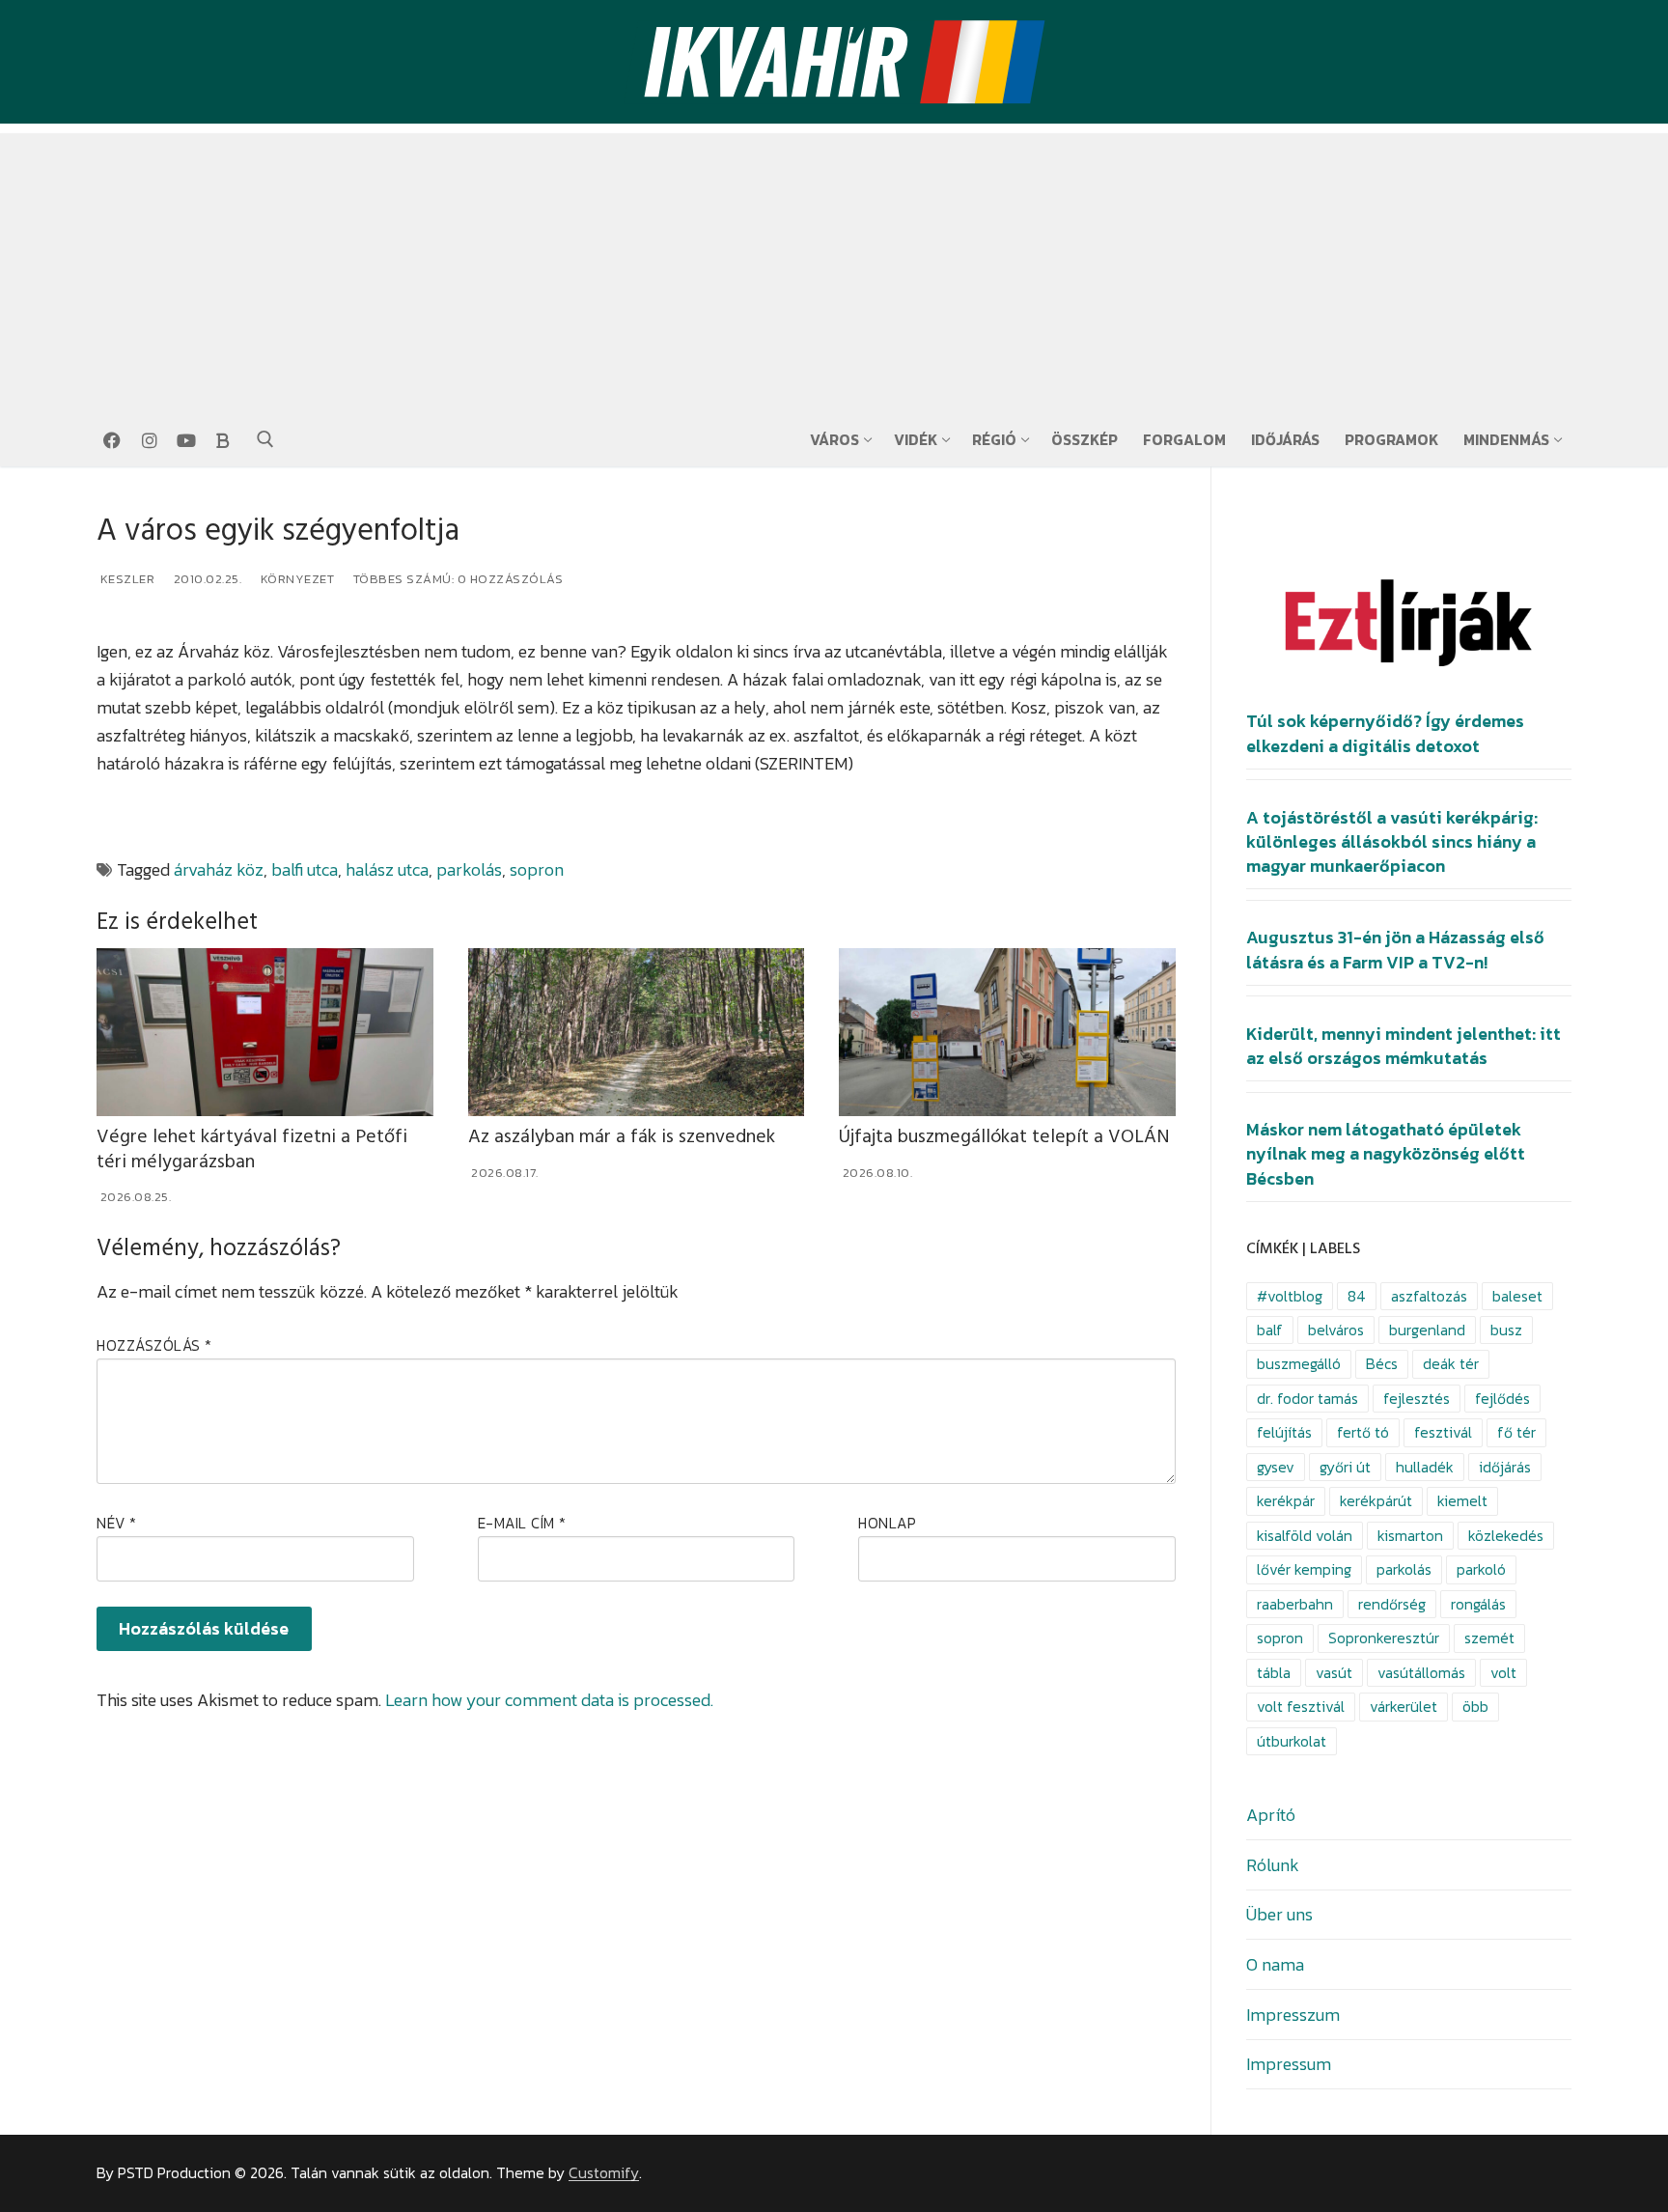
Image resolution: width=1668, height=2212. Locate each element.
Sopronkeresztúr (1384, 1638)
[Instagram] (149, 440)
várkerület (1404, 1707)
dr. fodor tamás (1307, 1399)
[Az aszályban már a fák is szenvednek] (637, 1032)
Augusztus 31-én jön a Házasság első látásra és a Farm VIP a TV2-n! (1395, 950)
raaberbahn (1295, 1604)
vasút (1334, 1673)
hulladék (1425, 1467)
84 (1357, 1296)
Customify (604, 2173)
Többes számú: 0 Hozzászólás (456, 579)
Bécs (1382, 1364)
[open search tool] (265, 439)
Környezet (295, 579)
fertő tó (1363, 1432)
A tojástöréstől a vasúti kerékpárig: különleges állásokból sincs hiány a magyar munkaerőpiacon (1392, 842)
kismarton (1410, 1536)
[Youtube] (186, 440)
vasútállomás (1421, 1673)
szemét (1489, 1638)
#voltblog (1290, 1296)
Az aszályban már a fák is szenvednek (622, 1137)
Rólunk (1273, 1865)
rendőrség (1392, 1604)
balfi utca (305, 869)
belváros (1336, 1330)
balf (1270, 1330)
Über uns (1279, 1914)
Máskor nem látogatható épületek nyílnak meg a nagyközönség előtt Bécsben (1386, 1154)
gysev (1276, 1467)
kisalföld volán (1305, 1536)
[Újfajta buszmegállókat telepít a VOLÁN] (1007, 1032)
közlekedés (1506, 1536)
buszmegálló (1299, 1364)
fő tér (1516, 1432)
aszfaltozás (1429, 1296)
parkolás (469, 869)
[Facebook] (112, 440)
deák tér (1451, 1364)
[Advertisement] (834, 268)
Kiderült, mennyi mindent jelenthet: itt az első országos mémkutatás (1404, 1046)
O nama (1275, 1964)
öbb (1475, 1707)
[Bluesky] (223, 440)
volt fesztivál (1301, 1707)
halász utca (387, 869)
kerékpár (1286, 1501)
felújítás (1284, 1432)
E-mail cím (522, 1523)
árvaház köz (219, 869)
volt (1503, 1673)
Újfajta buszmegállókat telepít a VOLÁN (1004, 1137)
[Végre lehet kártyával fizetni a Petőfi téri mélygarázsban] (265, 1032)
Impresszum (1293, 2015)
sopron (537, 869)
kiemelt (1462, 1501)
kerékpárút (1376, 1501)
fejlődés (1502, 1399)
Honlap (887, 1523)
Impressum (1289, 2064)
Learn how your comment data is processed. (549, 1700)
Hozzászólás (154, 1345)
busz (1506, 1330)
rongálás (1478, 1604)
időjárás (1505, 1467)
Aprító (1271, 1815)
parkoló (1481, 1569)
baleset (1517, 1296)
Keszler (125, 579)
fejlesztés (1417, 1399)
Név (117, 1523)
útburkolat (1292, 1741)
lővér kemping (1304, 1569)
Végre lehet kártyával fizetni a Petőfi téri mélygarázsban (252, 1149)
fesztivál (1443, 1432)
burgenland (1427, 1330)
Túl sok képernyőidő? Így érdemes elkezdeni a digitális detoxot (1385, 733)
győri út (1345, 1467)
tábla (1274, 1673)
